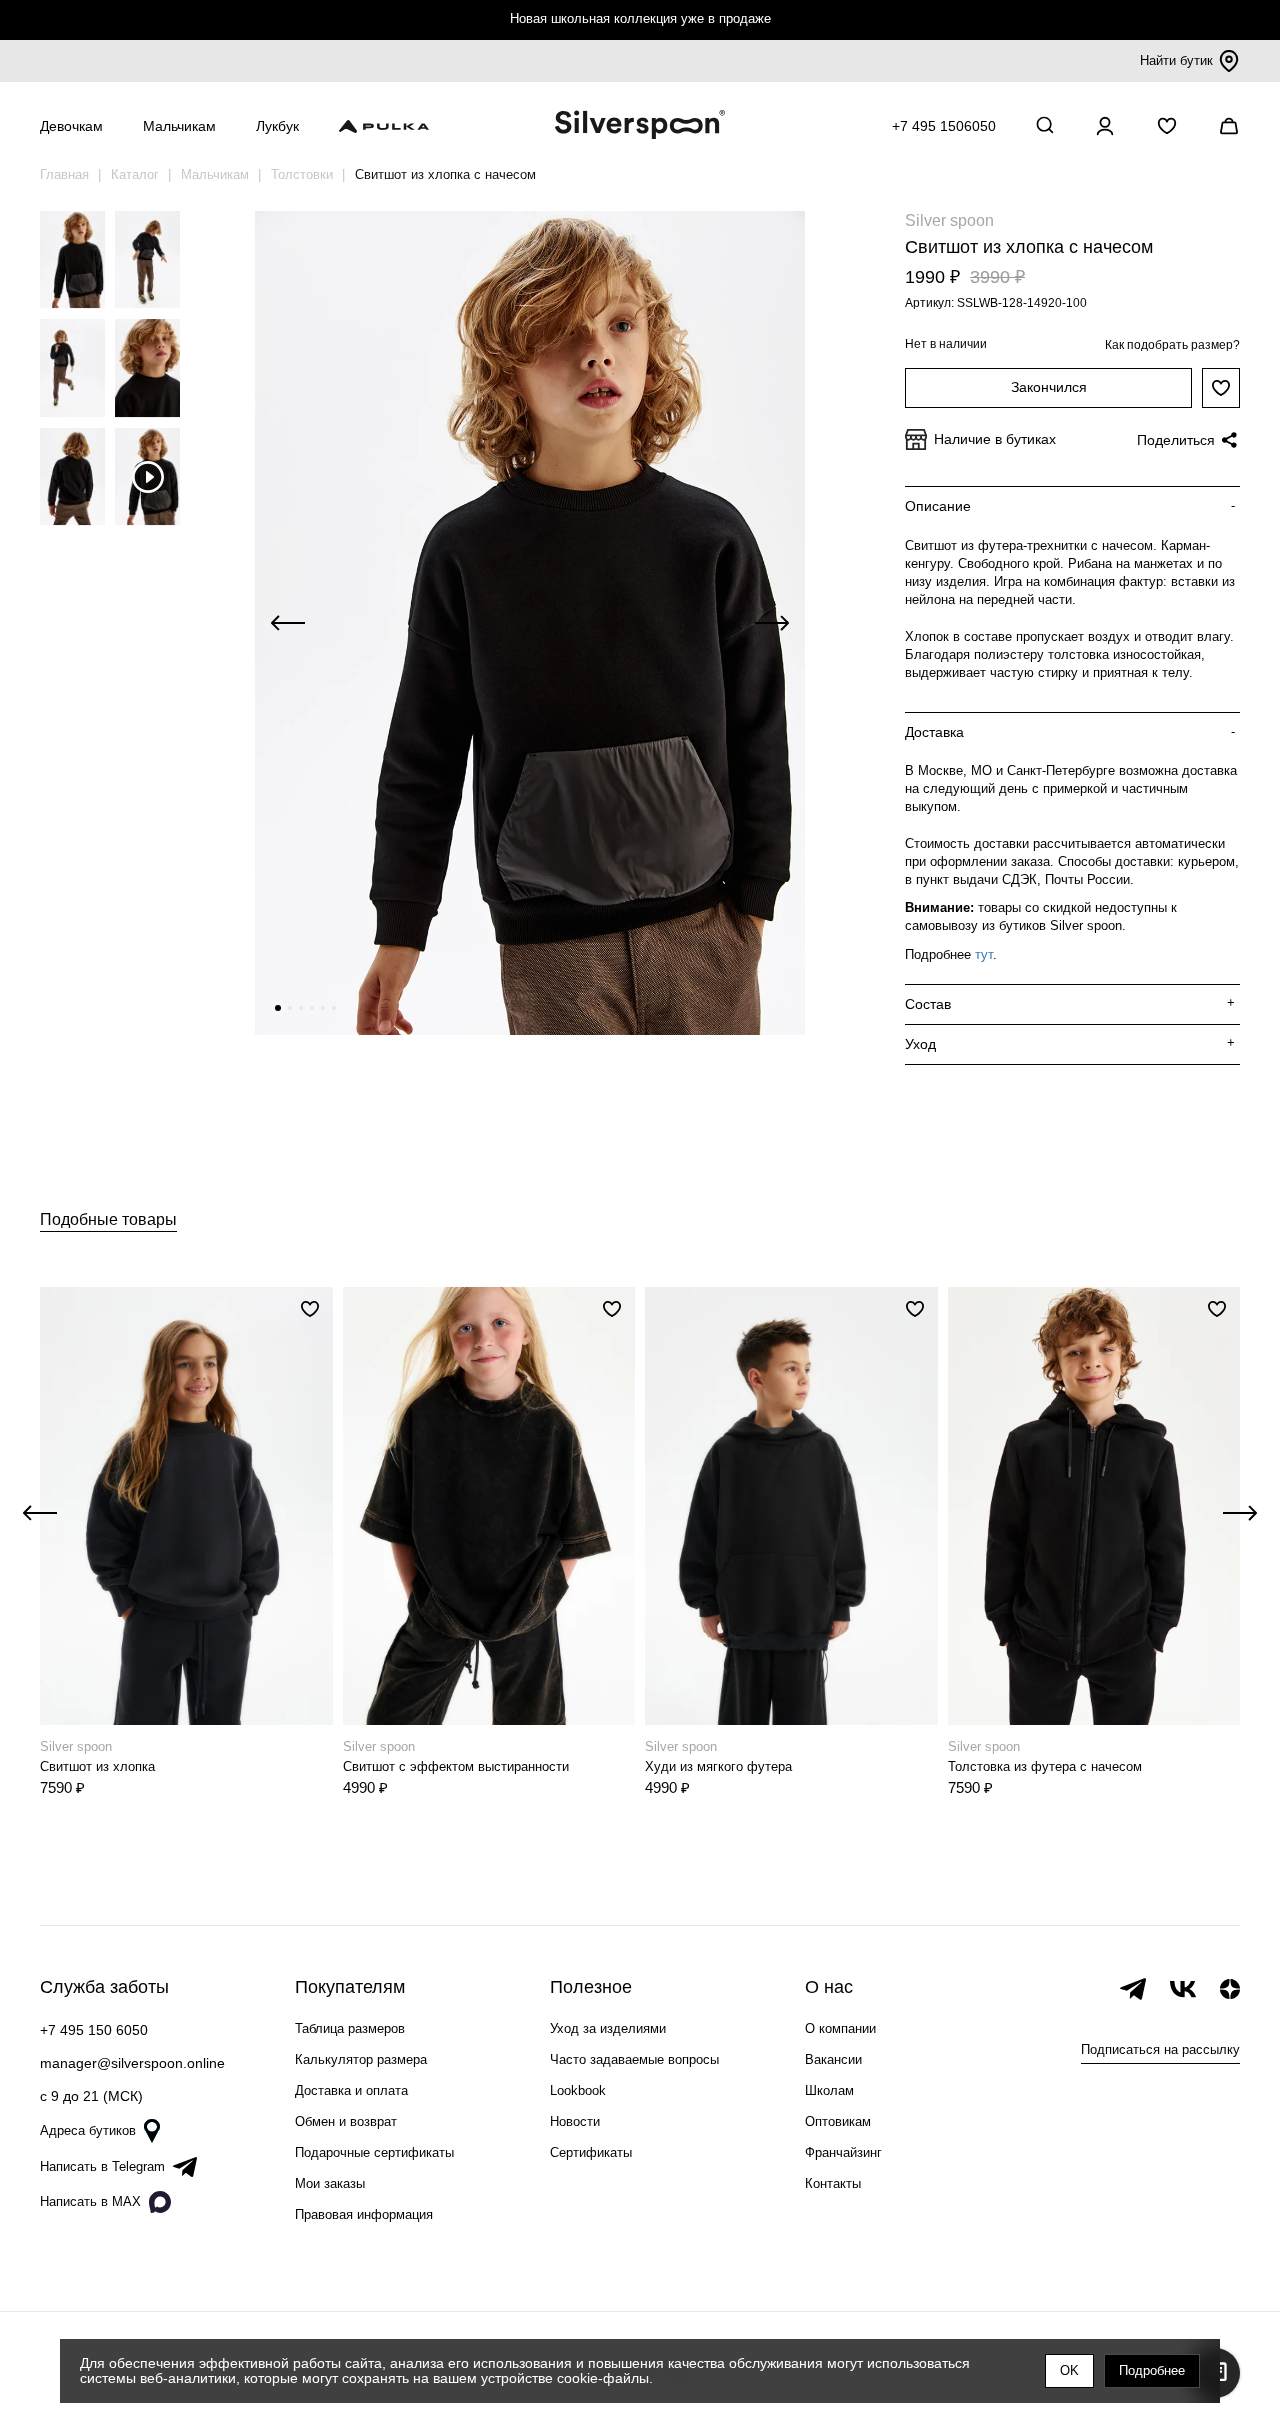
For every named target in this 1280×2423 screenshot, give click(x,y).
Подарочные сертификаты (374, 2152)
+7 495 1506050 (944, 126)
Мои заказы (330, 2183)
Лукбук (277, 126)
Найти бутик (1176, 60)
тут (984, 954)
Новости (575, 2121)
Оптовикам (838, 2121)
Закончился (1049, 387)
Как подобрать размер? (1172, 345)
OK (1069, 2370)
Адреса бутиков (88, 2130)
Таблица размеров (350, 2028)
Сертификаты (591, 2152)
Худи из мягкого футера (718, 1766)
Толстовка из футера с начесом (1045, 1766)
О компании (840, 2028)
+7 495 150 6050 (94, 2030)
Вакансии (833, 2059)
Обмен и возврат (346, 2121)
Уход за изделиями (608, 2028)
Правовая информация (364, 2214)
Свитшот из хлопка (97, 1766)
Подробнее (1152, 2370)
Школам (829, 2090)
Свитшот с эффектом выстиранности (456, 1766)
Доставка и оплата (351, 2090)
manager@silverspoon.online (132, 2063)
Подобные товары (108, 1219)
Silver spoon (949, 220)
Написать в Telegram (102, 2166)
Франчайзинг (843, 2152)
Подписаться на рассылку (1160, 2049)
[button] (278, 1008)
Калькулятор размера (361, 2059)
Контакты (833, 2183)
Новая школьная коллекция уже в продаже (640, 18)
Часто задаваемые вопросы (634, 2059)
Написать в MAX (90, 2201)
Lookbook (578, 2090)
